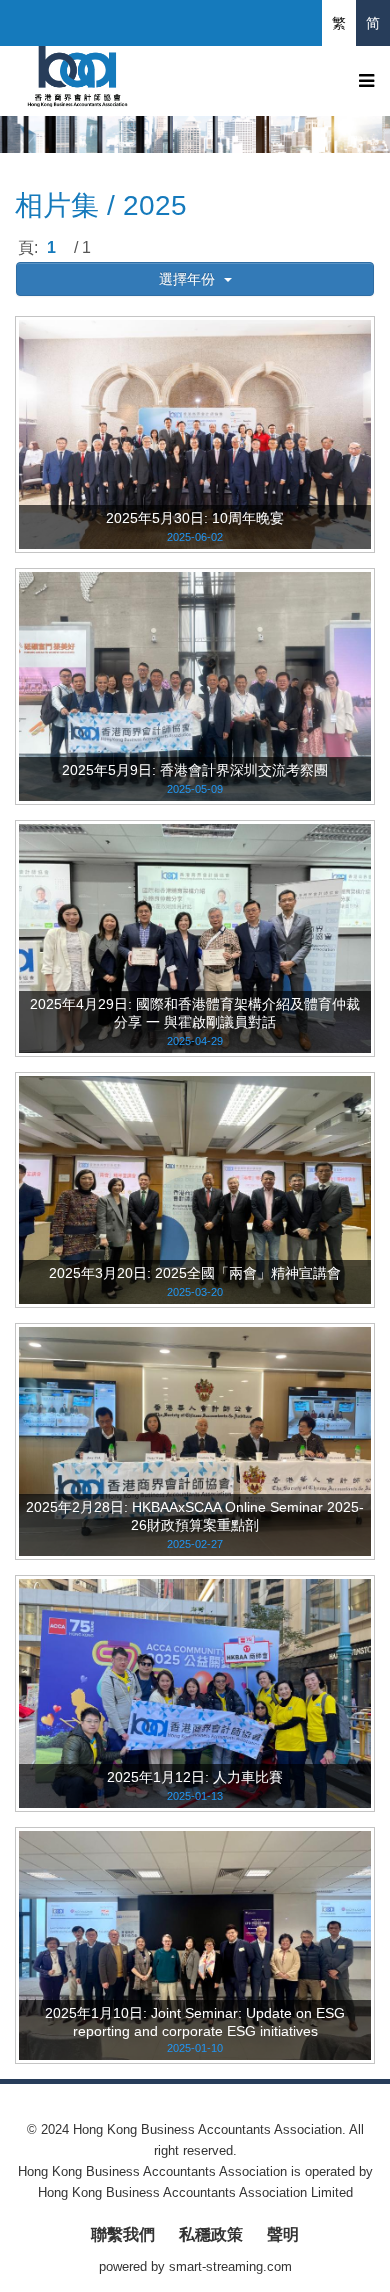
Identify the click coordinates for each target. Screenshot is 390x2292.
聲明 (283, 2234)
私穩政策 (211, 2234)
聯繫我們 (123, 2234)
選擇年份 (189, 279)
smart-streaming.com (230, 2266)
